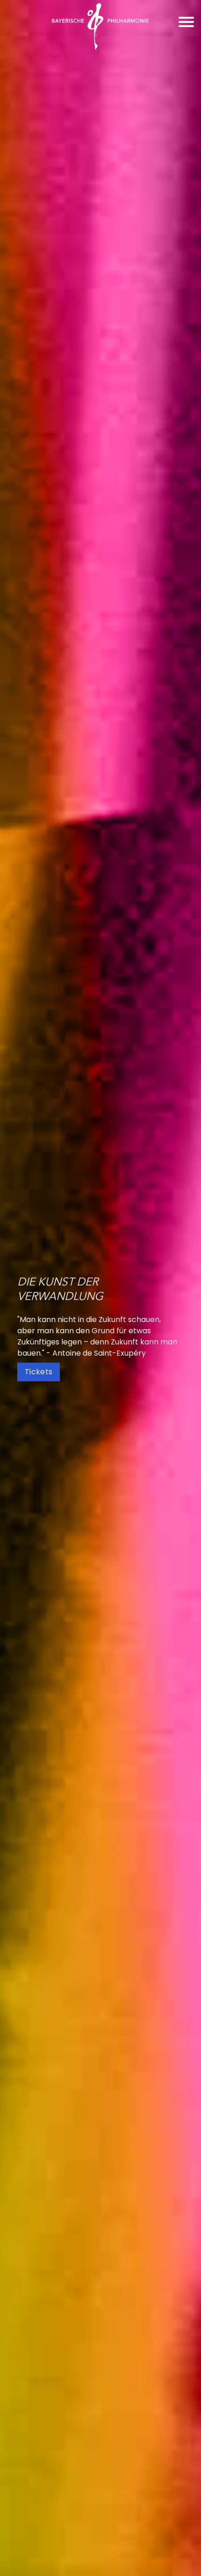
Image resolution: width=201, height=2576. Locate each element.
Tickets (39, 1372)
